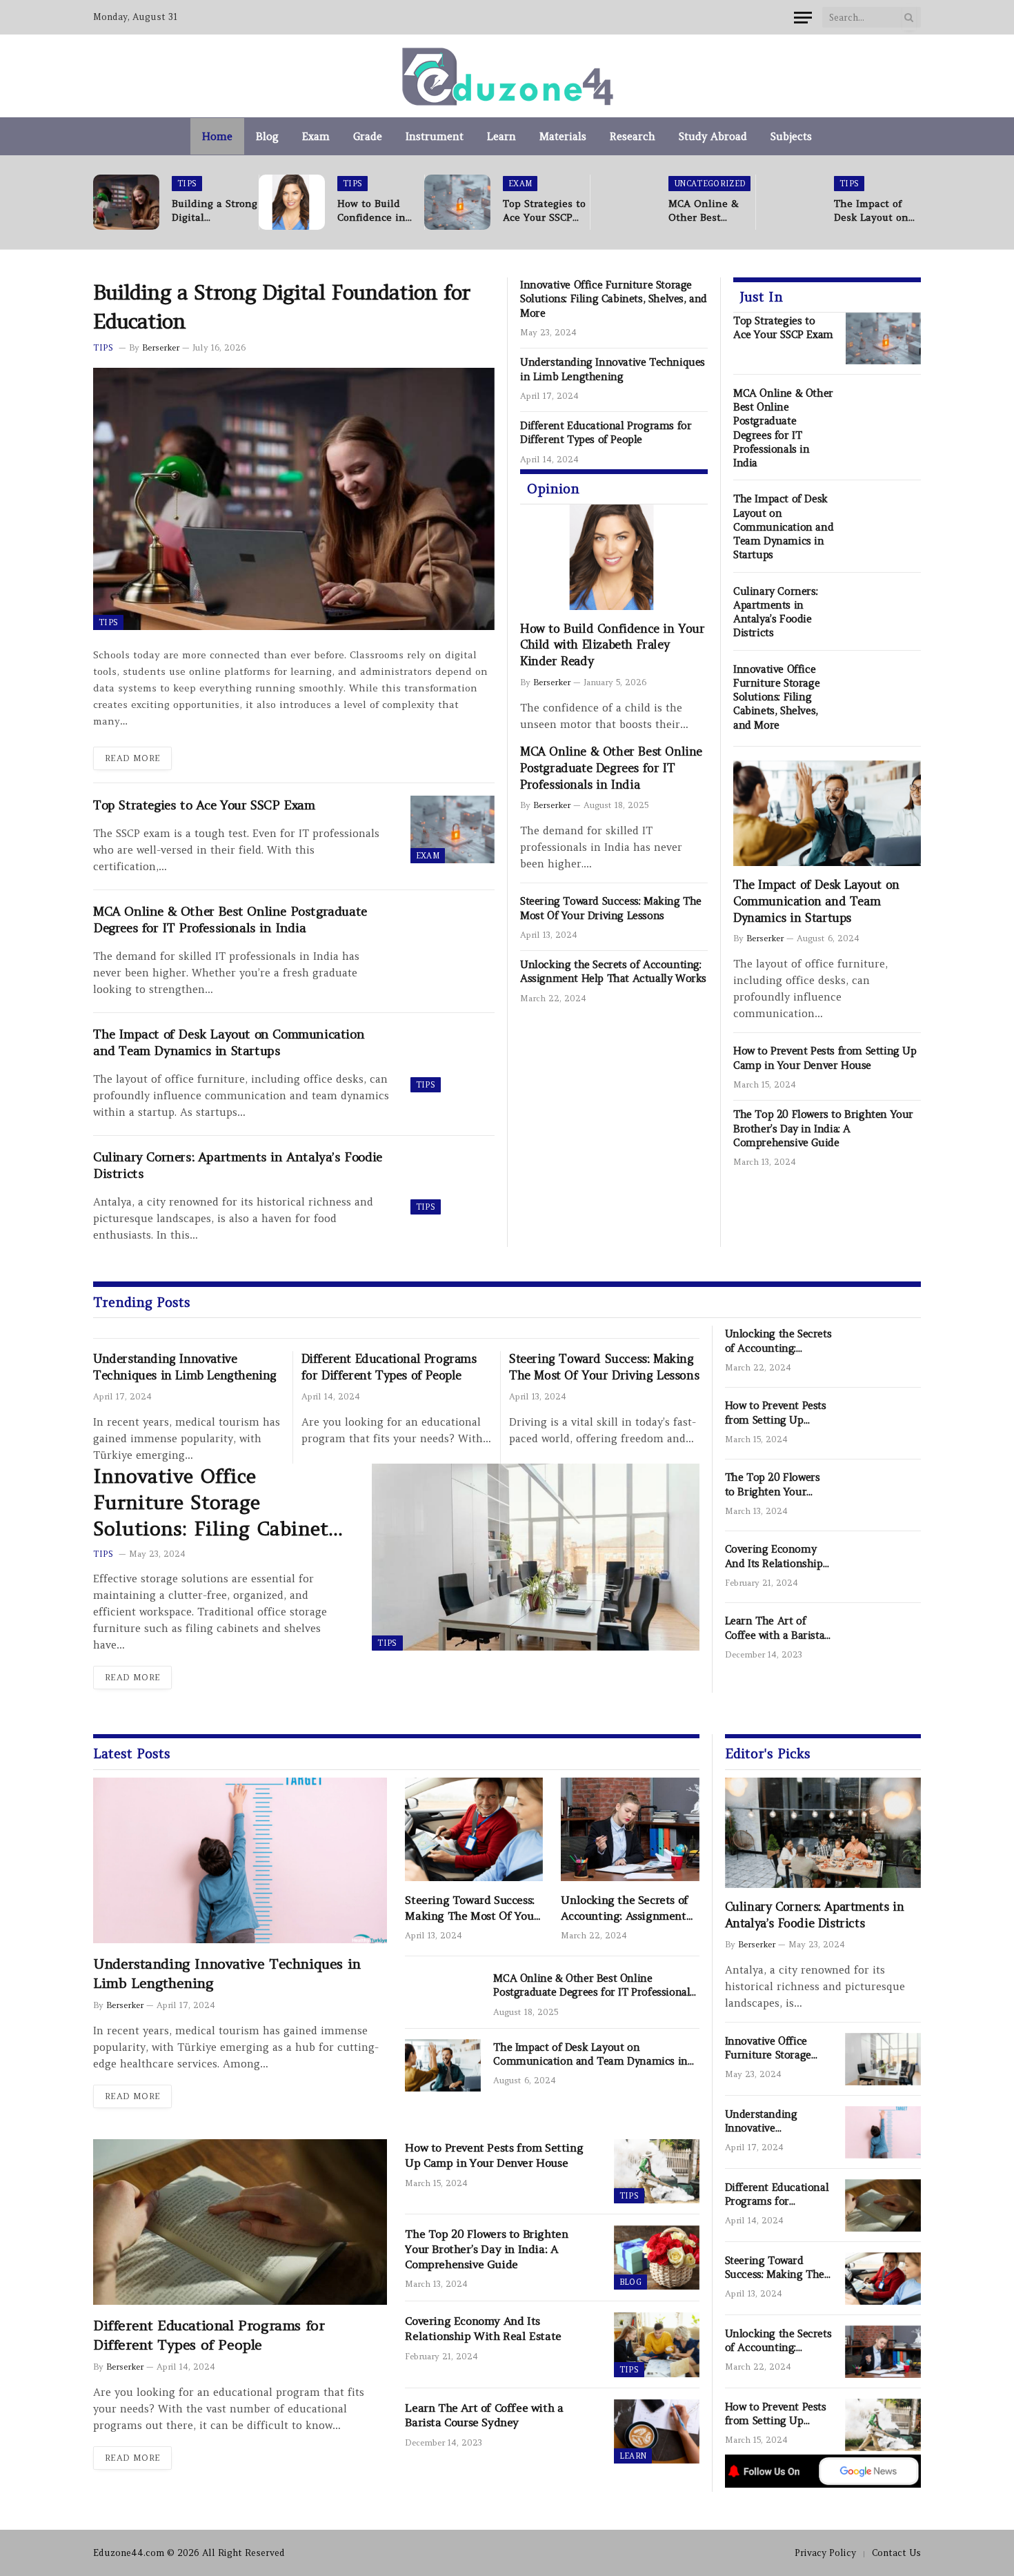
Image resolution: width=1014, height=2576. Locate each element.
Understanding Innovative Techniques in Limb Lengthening (613, 369)
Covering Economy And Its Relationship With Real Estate (774, 1556)
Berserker (161, 347)
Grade (368, 136)
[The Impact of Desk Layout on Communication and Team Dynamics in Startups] (788, 202)
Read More (132, 758)
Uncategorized (709, 184)
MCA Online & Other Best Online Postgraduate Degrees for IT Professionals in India (707, 211)
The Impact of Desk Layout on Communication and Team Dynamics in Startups (872, 211)
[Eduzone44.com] (507, 76)
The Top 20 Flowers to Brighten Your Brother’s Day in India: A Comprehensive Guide (823, 1128)
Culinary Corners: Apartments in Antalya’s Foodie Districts (238, 1165)
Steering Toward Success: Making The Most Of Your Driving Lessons (611, 908)
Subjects (791, 136)
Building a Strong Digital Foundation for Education (215, 211)
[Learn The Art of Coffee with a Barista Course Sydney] (883, 1639)
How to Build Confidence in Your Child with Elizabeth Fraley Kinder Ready (377, 211)
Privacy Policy (825, 2553)
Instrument (435, 136)
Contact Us (896, 2553)
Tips (187, 184)
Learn (501, 136)
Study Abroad (713, 136)
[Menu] (803, 18)
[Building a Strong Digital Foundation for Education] (126, 202)
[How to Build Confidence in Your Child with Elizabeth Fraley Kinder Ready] (292, 202)
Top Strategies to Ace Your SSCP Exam (544, 211)
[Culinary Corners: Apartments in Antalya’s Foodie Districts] (453, 1181)
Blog (267, 136)
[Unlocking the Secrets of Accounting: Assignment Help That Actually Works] (883, 1352)
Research (633, 136)
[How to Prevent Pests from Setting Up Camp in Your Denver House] (883, 1424)
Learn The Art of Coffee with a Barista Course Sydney (775, 1628)
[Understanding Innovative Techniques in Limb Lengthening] (240, 1860)
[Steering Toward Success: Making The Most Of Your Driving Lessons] (474, 1829)
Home (217, 136)
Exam (316, 136)
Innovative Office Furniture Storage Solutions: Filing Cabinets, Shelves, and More (614, 299)
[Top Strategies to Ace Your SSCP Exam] (457, 202)
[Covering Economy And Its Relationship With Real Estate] (883, 1567)
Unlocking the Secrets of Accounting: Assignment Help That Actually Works (613, 971)
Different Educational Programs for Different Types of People (606, 432)
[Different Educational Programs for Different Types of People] (240, 2222)
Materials (563, 136)
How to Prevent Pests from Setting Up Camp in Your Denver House (825, 1058)
